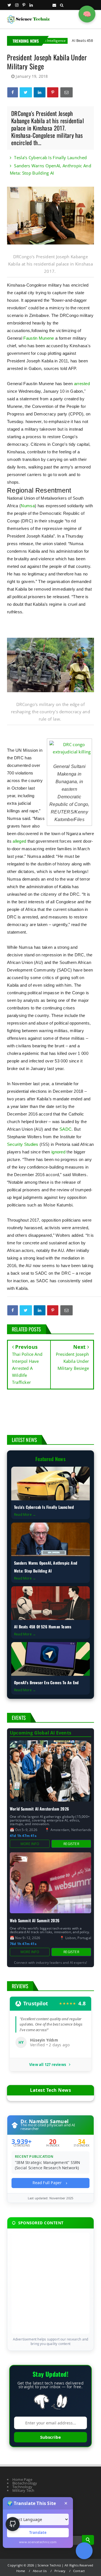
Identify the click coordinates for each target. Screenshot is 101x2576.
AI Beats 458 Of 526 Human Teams (43, 1627)
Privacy (60, 2571)
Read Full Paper (48, 2183)
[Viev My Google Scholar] (84, 2551)
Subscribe (50, 2437)
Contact (79, 2571)
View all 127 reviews (48, 2065)
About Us (40, 2571)
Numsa (28, 506)
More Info (30, 1844)
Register (71, 1844)
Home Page (22, 2479)
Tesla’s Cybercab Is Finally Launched (50, 157)
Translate (38, 2532)
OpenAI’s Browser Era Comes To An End (46, 1682)
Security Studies (23, 1144)
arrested (82, 384)
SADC (66, 1129)
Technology (22, 2487)
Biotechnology (25, 2483)
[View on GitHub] (13, 2524)
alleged (19, 841)
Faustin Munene (39, 338)
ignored (58, 1152)
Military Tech (23, 2490)
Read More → (25, 1515)
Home (21, 2571)
